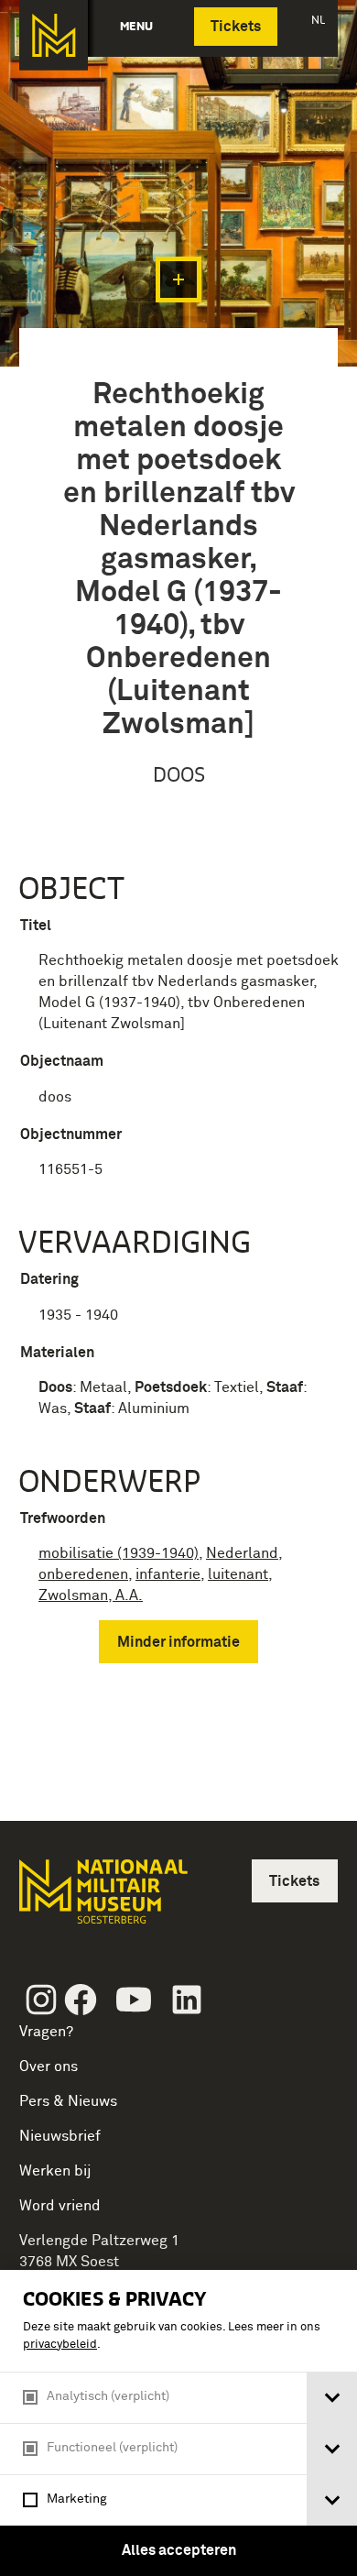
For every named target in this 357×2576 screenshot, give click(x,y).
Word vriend (60, 2206)
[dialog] (178, 2423)
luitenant (238, 1574)
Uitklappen (178, 280)
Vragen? (46, 2032)
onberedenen (83, 1574)
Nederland (242, 1553)
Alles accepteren (179, 2550)
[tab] (332, 2398)
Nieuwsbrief (60, 2136)
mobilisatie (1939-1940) (119, 1553)
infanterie (168, 1574)
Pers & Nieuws (68, 2101)
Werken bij (55, 2171)
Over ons (49, 2066)
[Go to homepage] (102, 1899)
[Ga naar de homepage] (54, 35)
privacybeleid (60, 2345)
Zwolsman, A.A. (91, 1595)
